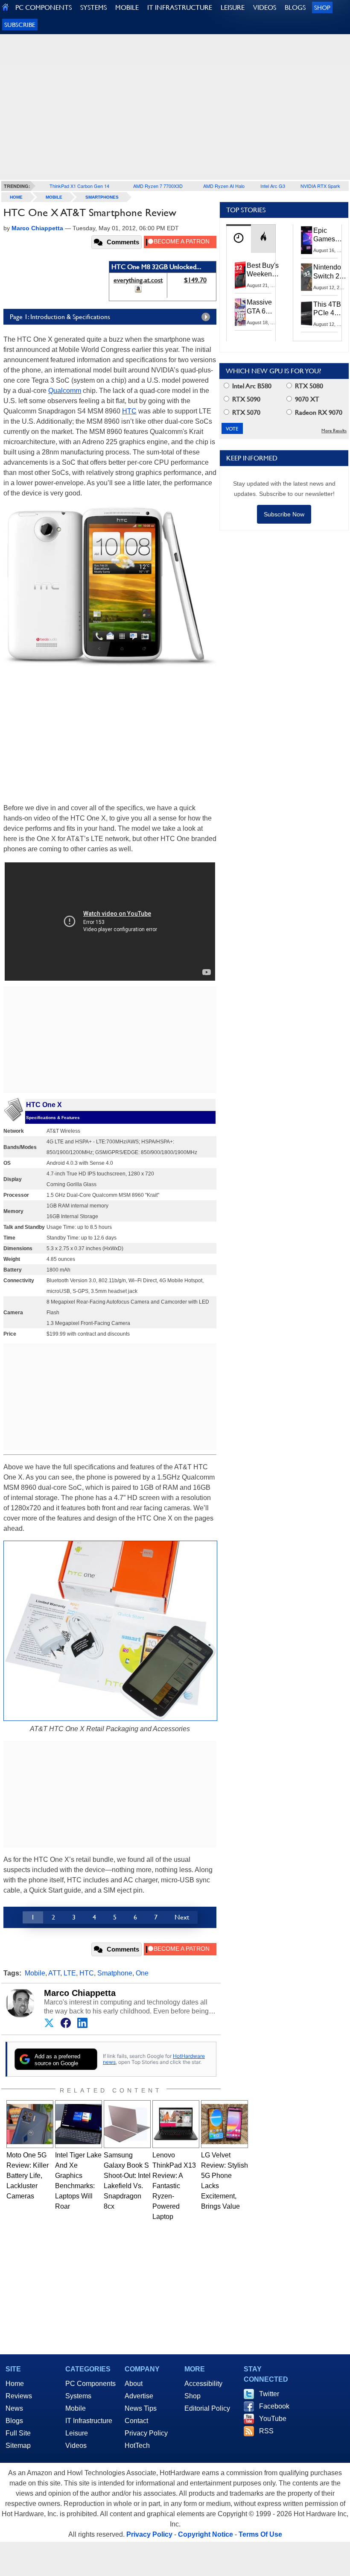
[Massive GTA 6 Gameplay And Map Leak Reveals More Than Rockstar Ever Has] (240, 312)
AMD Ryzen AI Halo (224, 186)
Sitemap (18, 2446)
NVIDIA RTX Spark (320, 186)
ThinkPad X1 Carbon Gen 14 (79, 186)
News (14, 2408)
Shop (322, 7)
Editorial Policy (207, 2408)
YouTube (273, 2419)
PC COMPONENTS (44, 7)
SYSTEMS (93, 7)
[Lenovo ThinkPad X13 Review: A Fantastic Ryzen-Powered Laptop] (176, 2124)
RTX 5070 (245, 412)
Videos (76, 2446)
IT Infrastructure (89, 2421)
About (134, 2384)
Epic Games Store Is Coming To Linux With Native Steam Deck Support (330, 235)
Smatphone (115, 1973)
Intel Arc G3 (273, 186)
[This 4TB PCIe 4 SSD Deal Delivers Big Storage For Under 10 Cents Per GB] (307, 314)
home (16, 197)
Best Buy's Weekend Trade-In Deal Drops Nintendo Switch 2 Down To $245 (263, 270)
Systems (78, 2396)
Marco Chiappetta (80, 1993)
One (142, 1973)
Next (182, 1917)
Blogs (14, 2421)
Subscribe (20, 25)
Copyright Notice (206, 2534)
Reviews (19, 2396)
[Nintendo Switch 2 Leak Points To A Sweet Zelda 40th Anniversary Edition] (307, 277)
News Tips (141, 2408)
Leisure (77, 2433)
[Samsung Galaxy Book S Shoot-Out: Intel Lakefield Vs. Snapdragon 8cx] (127, 2124)
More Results (334, 431)
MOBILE (127, 7)
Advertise (139, 2396)
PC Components (90, 2384)
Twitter (269, 2394)
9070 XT (306, 399)
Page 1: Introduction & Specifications (60, 317)
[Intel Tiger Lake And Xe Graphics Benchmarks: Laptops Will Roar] (79, 2124)
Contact (136, 2421)
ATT (54, 1973)
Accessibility (203, 2384)
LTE (70, 1973)
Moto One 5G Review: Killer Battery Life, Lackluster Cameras (28, 2176)
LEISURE (233, 7)
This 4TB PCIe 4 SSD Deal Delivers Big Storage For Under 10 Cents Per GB (329, 309)
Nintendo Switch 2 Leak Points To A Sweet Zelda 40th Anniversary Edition (331, 272)
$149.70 (195, 280)
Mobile (54, 197)
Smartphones (102, 197)
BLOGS (295, 7)
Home (15, 2384)
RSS (266, 2431)
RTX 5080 (308, 386)
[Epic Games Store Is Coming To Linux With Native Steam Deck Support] (307, 240)
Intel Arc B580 (251, 386)
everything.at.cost (138, 280)
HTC (129, 411)
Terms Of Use (260, 2534)
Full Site (18, 2433)
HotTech (137, 2446)
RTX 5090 (245, 399)
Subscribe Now (284, 514)
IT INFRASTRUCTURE (180, 7)
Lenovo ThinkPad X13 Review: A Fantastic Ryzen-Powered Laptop (174, 2186)
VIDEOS (265, 7)
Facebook (274, 2406)
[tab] (239, 239)
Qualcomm (65, 391)
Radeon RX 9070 (318, 412)
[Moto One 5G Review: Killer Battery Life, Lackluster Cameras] (30, 2124)
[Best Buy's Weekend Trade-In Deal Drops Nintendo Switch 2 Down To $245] (240, 275)
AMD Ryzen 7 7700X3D (158, 186)
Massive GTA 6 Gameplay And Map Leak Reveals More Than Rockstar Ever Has (263, 307)
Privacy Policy (146, 2433)
